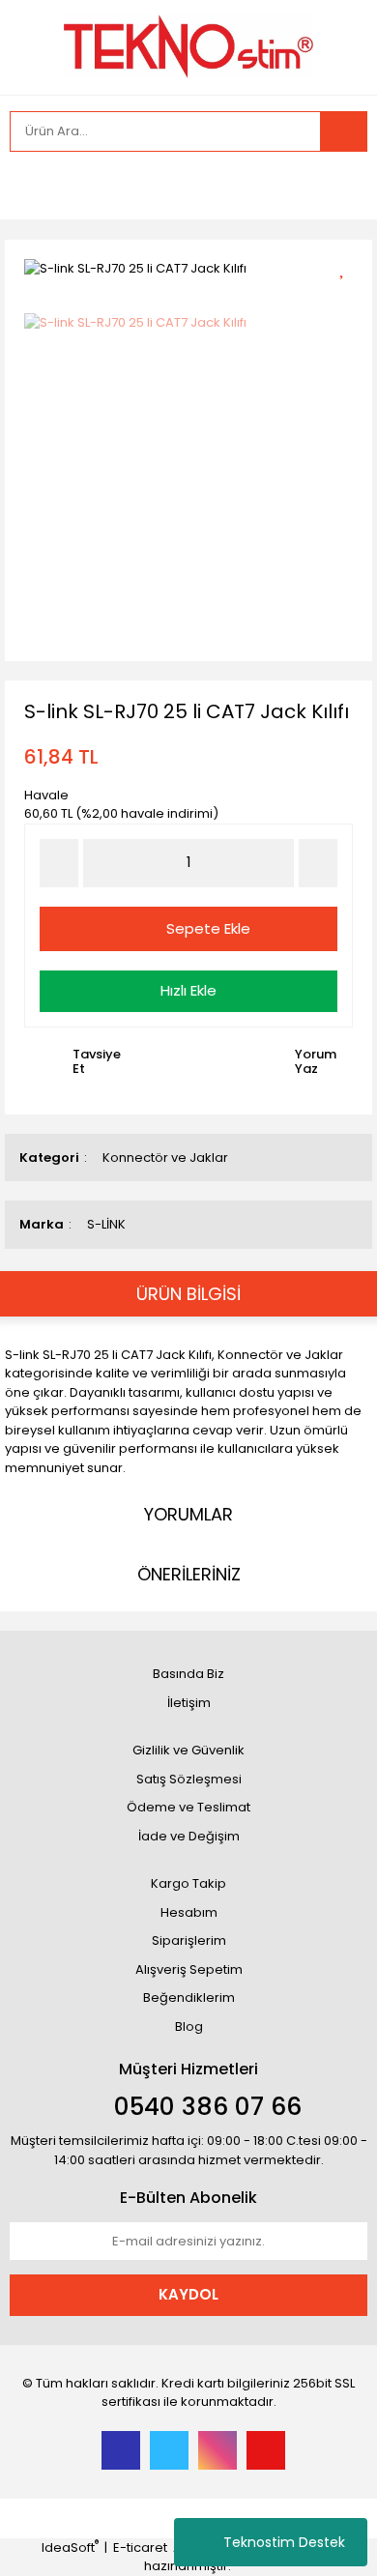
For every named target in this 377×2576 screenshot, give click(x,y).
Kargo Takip (188, 1883)
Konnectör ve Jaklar (165, 1158)
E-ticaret (140, 2547)
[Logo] (189, 46)
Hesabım (189, 1912)
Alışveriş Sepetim (189, 1969)
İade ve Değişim (189, 1836)
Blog (189, 2026)
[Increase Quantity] (318, 863)
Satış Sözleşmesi (189, 1779)
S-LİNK (106, 1224)
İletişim (189, 1703)
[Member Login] (29, 186)
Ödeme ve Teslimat (188, 1807)
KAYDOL (188, 2294)
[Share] (348, 300)
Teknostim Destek (284, 2542)
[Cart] (338, 186)
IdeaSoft (70, 2547)
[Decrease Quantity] (59, 863)
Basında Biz (188, 1674)
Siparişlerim (189, 1940)
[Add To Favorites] (348, 266)
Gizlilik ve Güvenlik (188, 1750)
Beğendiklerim (189, 1997)
